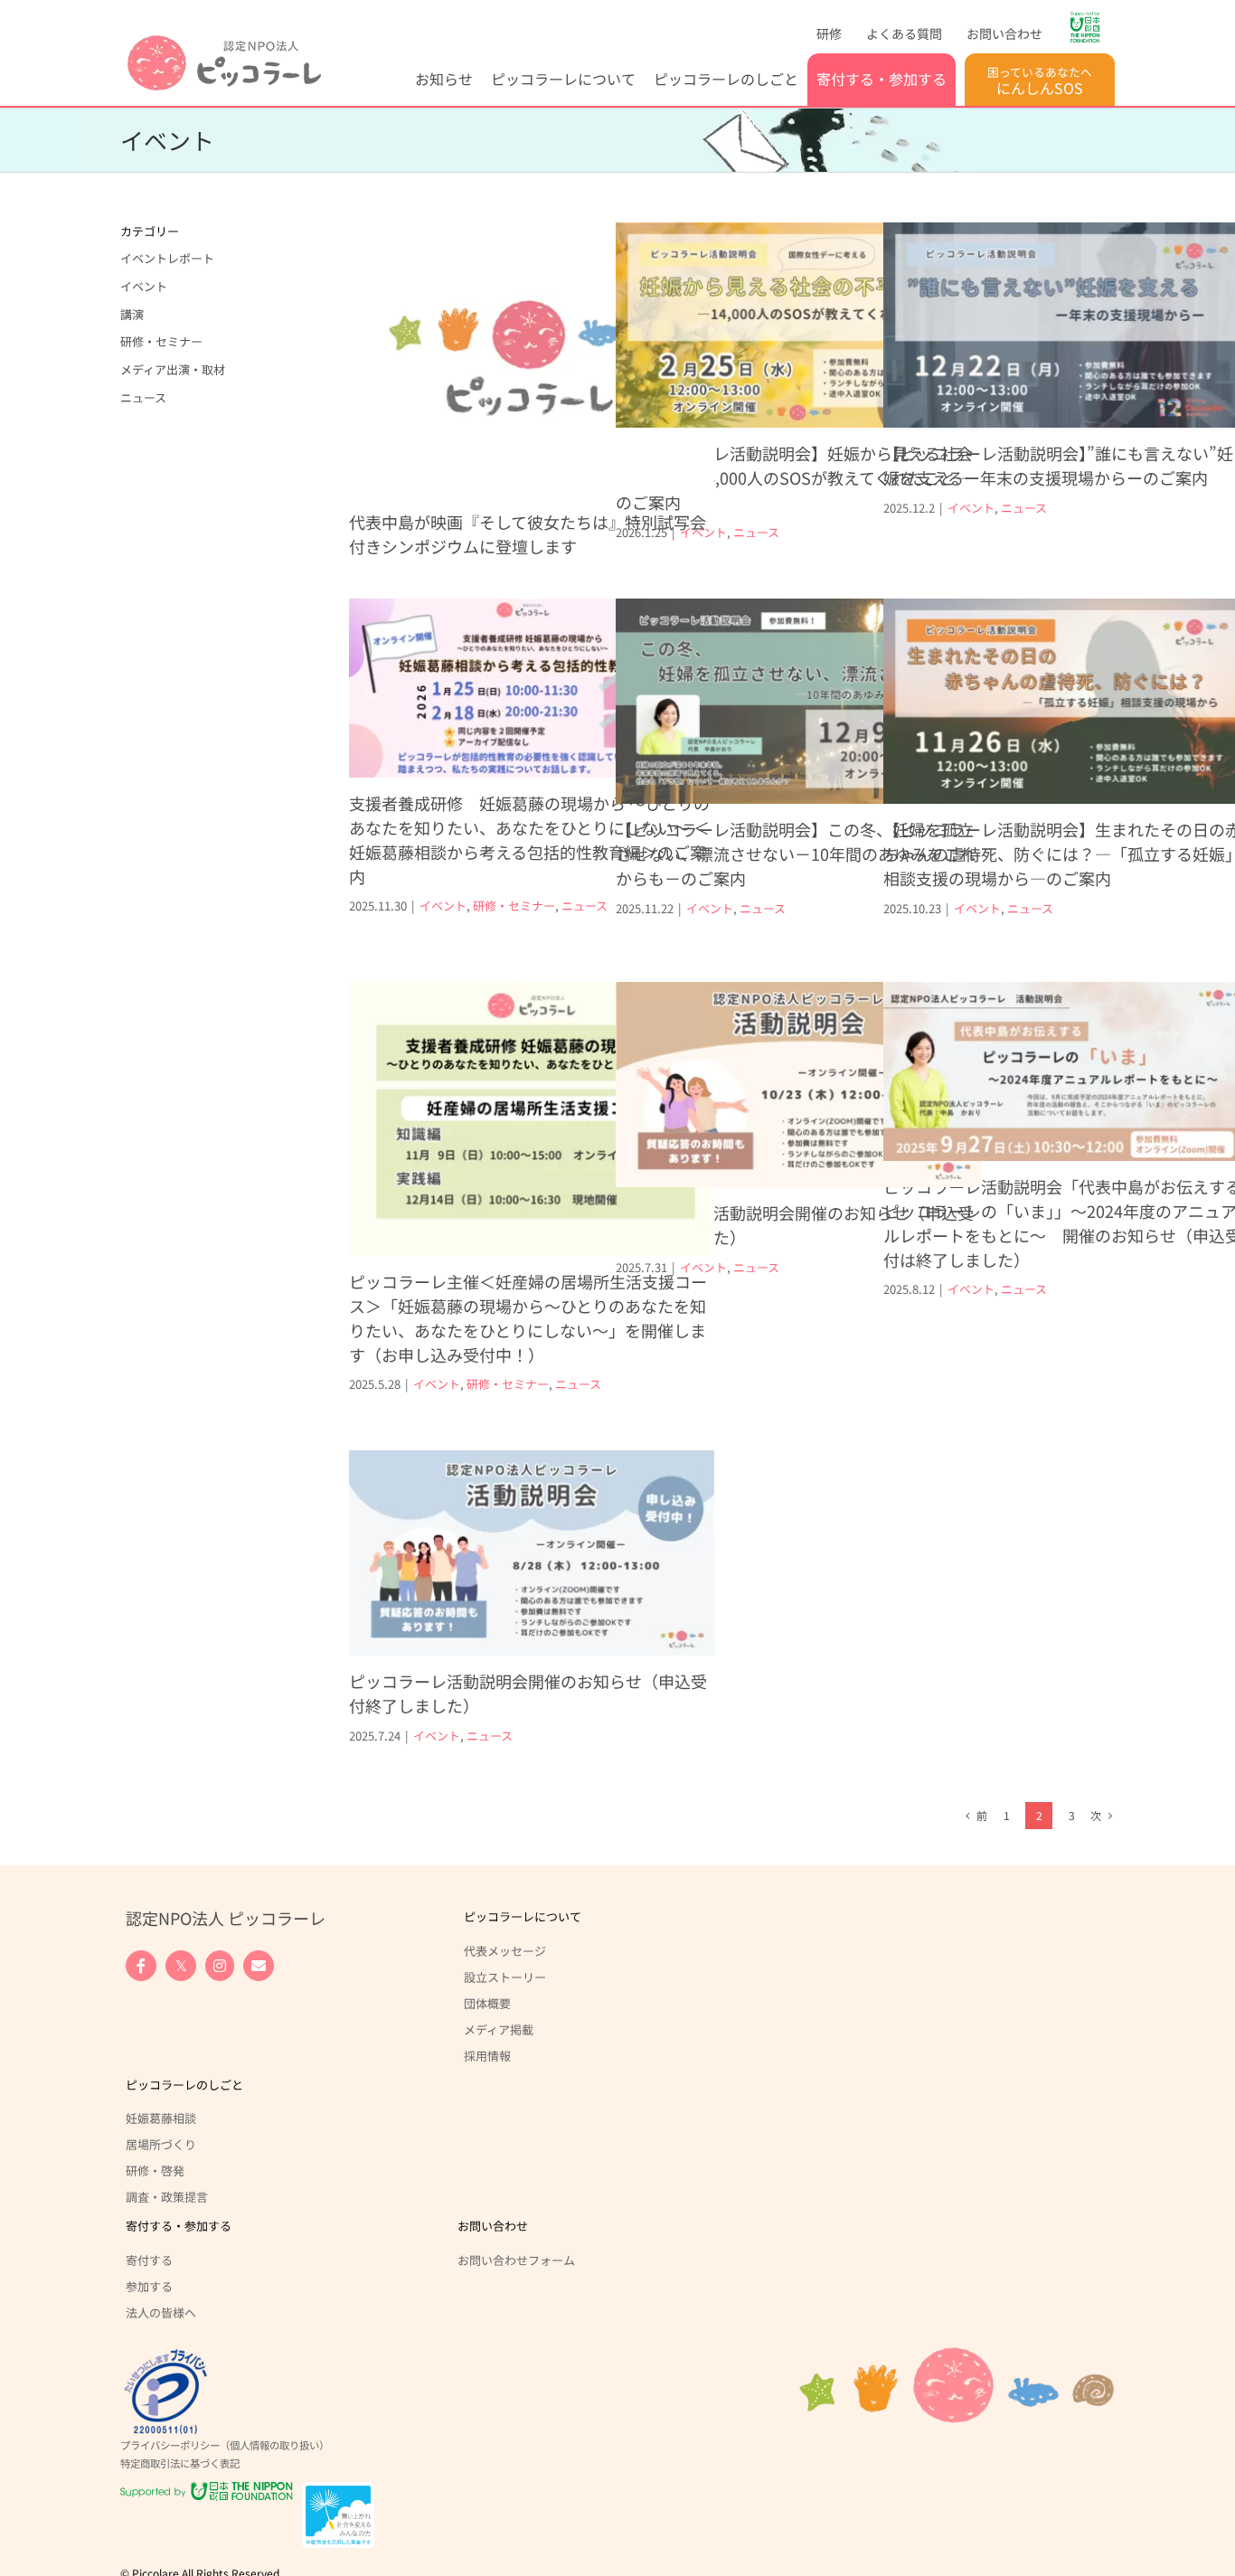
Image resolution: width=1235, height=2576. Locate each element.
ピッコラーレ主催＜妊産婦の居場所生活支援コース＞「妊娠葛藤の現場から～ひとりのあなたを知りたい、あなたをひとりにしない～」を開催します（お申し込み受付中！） (528, 1318)
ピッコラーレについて (523, 1916)
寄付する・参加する (179, 2226)
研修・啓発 (155, 2170)
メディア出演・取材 (173, 369)
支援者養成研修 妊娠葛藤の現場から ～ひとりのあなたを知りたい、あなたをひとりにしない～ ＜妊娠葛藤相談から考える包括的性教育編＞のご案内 (529, 840)
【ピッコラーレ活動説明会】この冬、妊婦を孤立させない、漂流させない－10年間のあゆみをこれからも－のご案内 (796, 854)
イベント (703, 532)
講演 (132, 314)
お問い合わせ (493, 2226)
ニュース (756, 532)
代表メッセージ (505, 1950)
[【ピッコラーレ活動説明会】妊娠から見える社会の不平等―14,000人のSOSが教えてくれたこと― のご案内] (798, 325)
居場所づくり (161, 2144)
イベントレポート (167, 258)
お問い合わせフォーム (516, 2260)
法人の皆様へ (161, 2312)
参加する (149, 2286)
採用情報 (487, 2055)
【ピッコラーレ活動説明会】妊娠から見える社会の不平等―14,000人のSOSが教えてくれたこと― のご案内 (794, 477)
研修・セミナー (514, 906)
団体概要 (487, 2003)
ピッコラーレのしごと (184, 2085)
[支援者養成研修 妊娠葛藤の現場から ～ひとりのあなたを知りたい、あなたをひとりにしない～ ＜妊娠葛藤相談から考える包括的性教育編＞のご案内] (532, 688)
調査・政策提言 (167, 2196)
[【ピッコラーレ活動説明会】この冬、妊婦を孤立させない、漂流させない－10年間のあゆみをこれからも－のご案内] (798, 701)
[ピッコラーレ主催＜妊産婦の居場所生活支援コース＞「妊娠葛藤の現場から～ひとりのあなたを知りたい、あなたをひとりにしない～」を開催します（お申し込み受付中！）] (532, 1119)
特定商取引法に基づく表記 (180, 2463)
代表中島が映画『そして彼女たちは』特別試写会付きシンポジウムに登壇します (528, 534)
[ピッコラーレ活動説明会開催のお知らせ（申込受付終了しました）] (798, 1085)
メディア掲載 (499, 2029)
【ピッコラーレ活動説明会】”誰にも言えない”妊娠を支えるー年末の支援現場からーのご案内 (1058, 465)
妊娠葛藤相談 (161, 2118)
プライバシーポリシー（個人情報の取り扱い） (225, 2445)
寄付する (149, 2260)
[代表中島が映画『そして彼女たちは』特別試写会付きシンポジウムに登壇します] (532, 359)
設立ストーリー (505, 1977)
